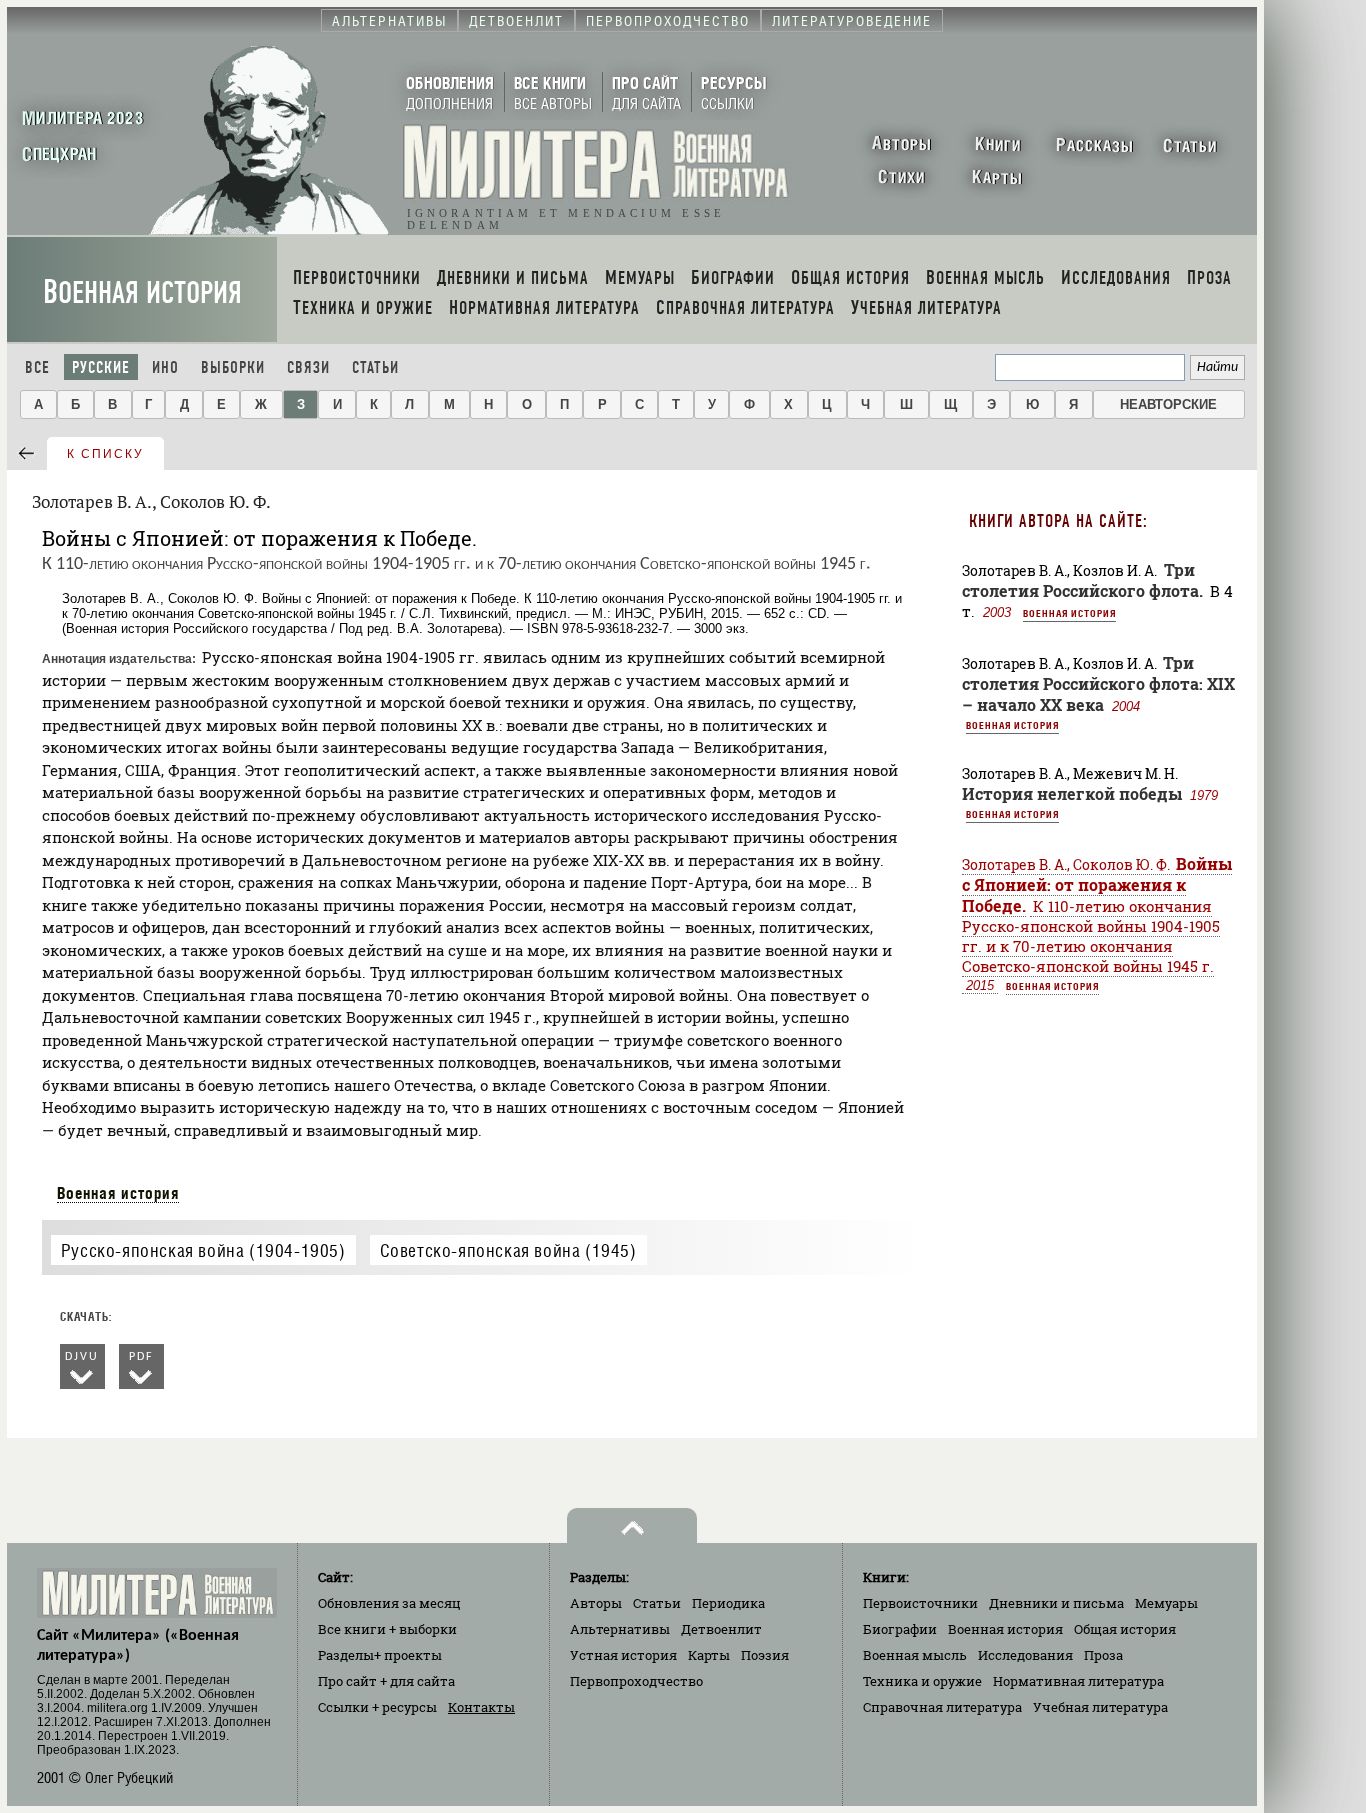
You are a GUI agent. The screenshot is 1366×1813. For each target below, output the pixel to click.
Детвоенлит (721, 1629)
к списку (105, 454)
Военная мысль (915, 1655)
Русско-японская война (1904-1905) (203, 1250)
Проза (1103, 1655)
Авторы (596, 1603)
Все (37, 367)
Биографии (900, 1629)
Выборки (233, 367)
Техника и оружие (922, 1681)
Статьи (375, 367)
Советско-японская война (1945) (508, 1250)
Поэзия (765, 1655)
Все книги (387, 1629)
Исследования (1025, 1655)
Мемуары (1166, 1603)
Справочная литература (942, 1707)
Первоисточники (920, 1603)
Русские (101, 367)
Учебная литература (1100, 1707)
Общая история (1125, 1629)
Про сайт (386, 1681)
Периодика (728, 1603)
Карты (709, 1655)
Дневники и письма (1056, 1603)
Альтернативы (620, 1629)
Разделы (380, 1655)
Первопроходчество (636, 1681)
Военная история (142, 292)
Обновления (389, 1603)
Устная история (623, 1655)
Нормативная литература (1078, 1681)
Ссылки (377, 1707)
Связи (308, 367)
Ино (165, 367)
